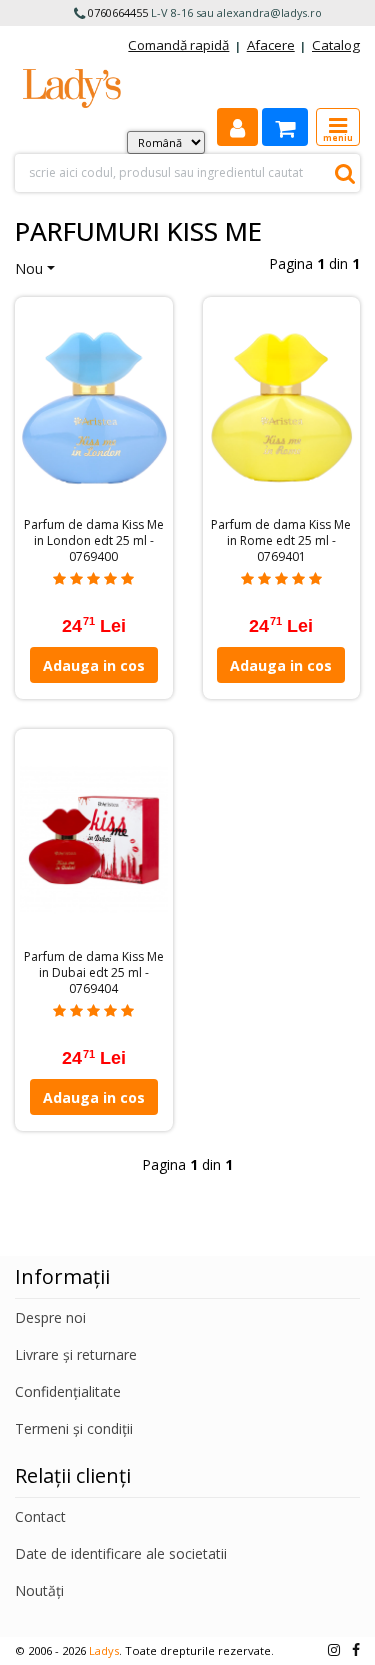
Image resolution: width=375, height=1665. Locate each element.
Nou (29, 268)
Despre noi (50, 1317)
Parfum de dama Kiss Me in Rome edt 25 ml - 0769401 (281, 541)
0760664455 (118, 12)
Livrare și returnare (76, 1354)
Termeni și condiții (74, 1428)
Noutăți (39, 1590)
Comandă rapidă (178, 45)
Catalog (336, 45)
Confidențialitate (68, 1391)
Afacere (271, 45)
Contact (40, 1516)
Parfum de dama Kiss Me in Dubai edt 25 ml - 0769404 (94, 973)
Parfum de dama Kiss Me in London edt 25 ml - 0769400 (94, 541)
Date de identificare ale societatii (121, 1553)
